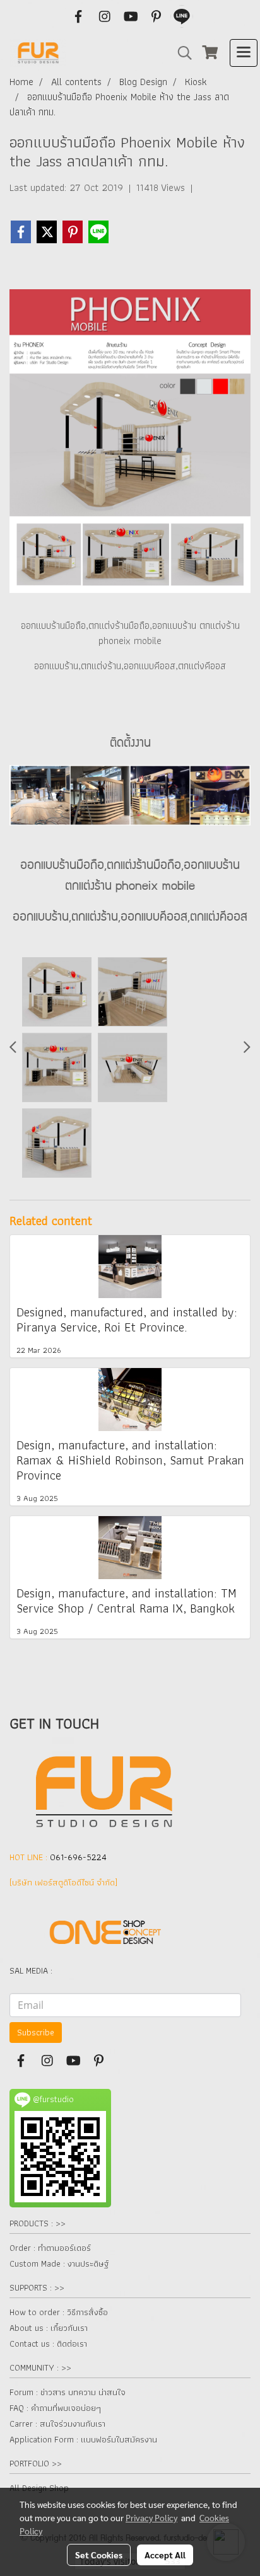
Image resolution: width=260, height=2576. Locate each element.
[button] (180, 53)
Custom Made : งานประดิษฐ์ (59, 2263)
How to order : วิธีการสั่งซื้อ (59, 2312)
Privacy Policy (151, 2517)
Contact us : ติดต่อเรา (48, 2343)
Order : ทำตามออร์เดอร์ (50, 2248)
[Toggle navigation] (244, 53)
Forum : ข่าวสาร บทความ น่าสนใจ (68, 2392)
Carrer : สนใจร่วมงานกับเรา (57, 2424)
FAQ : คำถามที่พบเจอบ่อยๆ (55, 2408)
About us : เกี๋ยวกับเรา (49, 2328)
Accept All (165, 2555)
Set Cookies (99, 2555)
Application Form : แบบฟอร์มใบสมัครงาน (83, 2439)
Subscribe (36, 2032)
